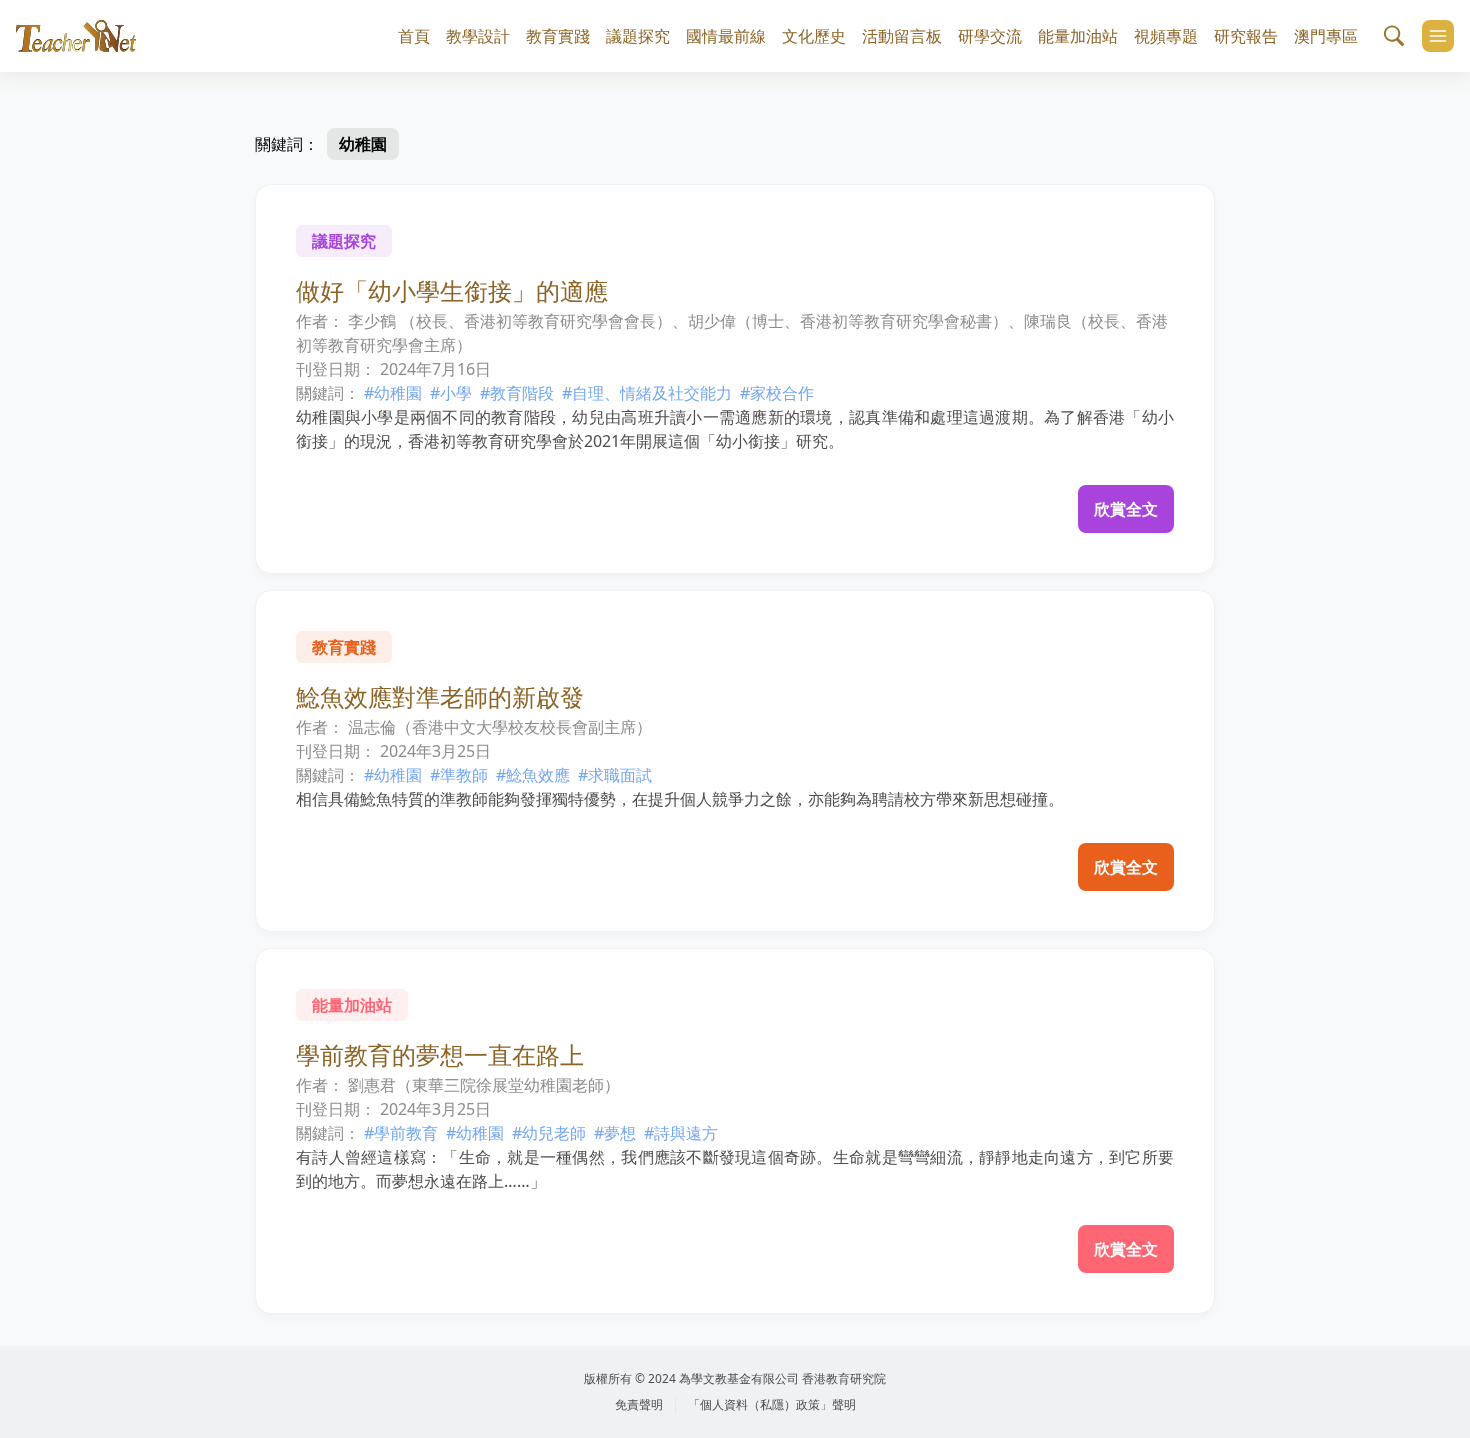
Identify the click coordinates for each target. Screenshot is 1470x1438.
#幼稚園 (393, 393)
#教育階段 (517, 393)
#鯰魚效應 (533, 775)
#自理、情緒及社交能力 (647, 393)
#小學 (451, 393)
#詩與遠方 (681, 1133)
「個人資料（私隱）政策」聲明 (772, 1404)
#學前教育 (401, 1133)
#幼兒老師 (549, 1133)
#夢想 (615, 1133)
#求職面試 (615, 775)
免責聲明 (639, 1404)
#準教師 (459, 775)
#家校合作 (777, 393)
